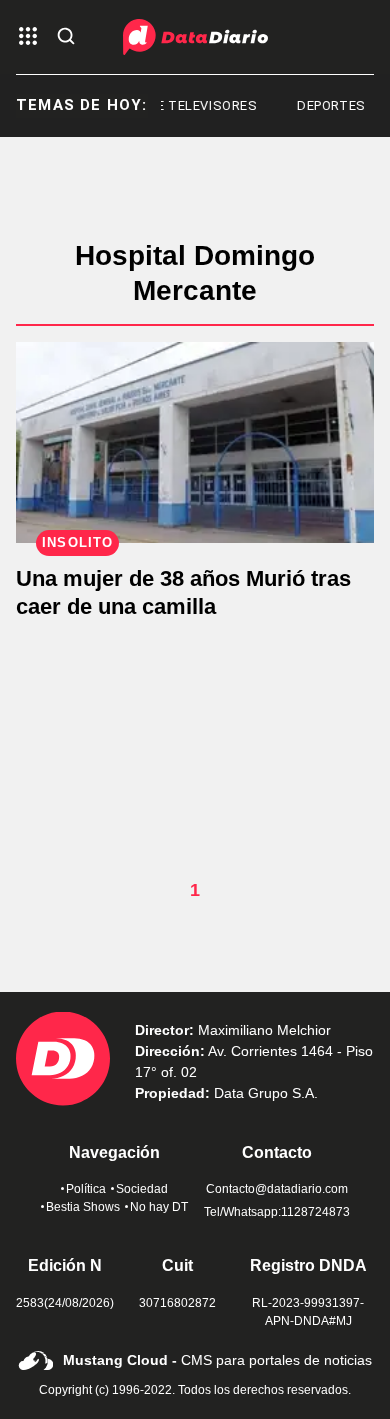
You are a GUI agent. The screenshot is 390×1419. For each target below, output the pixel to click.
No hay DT (159, 1207)
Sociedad (142, 1189)
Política (86, 1189)
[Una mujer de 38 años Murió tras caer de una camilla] (195, 442)
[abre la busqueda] (66, 37)
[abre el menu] (28, 37)
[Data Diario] (195, 37)
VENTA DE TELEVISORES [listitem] (175, 105)
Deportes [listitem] (327, 105)
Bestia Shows (83, 1207)
